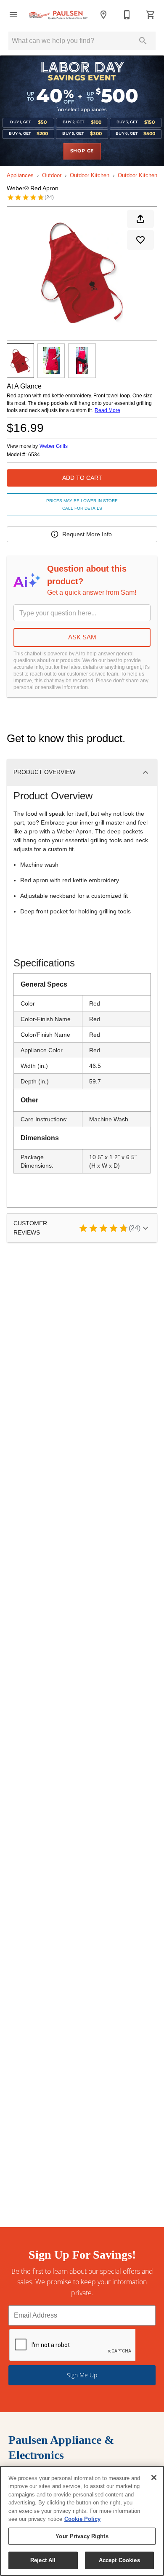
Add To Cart (82, 478)
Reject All (43, 2560)
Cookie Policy (82, 2519)
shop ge (82, 151)
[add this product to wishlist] (140, 240)
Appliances (20, 175)
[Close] (154, 2478)
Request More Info (87, 534)
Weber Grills (54, 446)
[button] (13, 15)
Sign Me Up (82, 2375)
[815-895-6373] (127, 15)
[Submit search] (143, 41)
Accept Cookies (119, 2560)
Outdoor (52, 175)
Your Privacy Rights (82, 2536)
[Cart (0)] (151, 15)
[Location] (103, 15)
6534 (34, 455)
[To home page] (58, 15)
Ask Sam (82, 637)
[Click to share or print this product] (140, 219)
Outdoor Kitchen (90, 175)
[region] (82, 2521)
